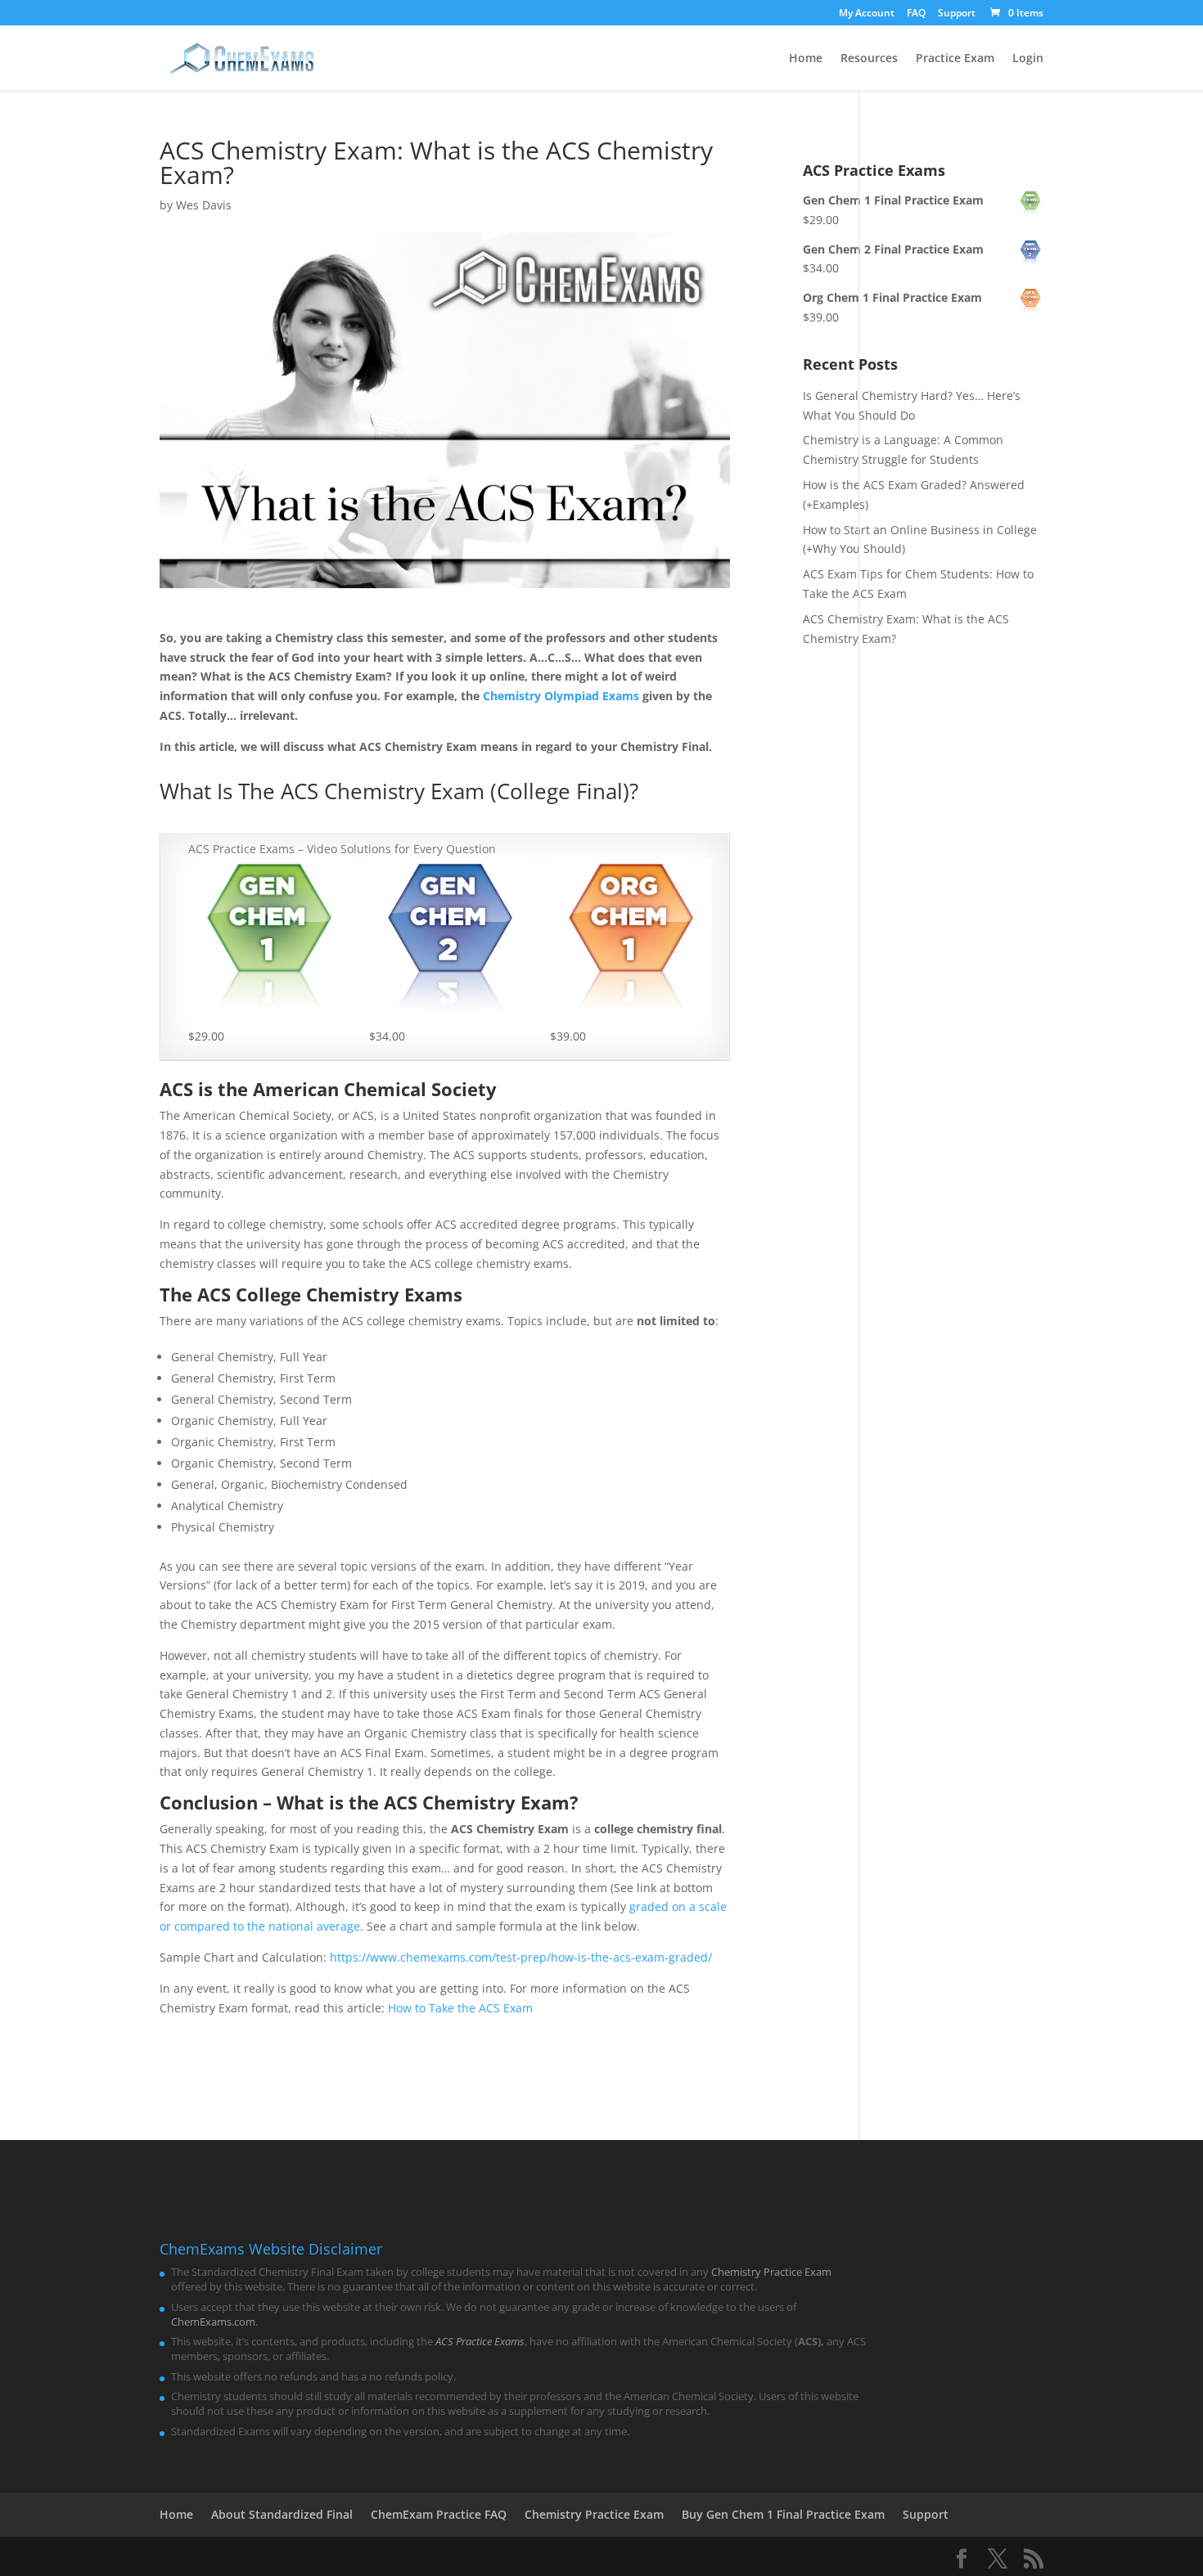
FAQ (916, 14)
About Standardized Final (282, 2514)
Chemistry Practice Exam (771, 2272)
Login (1028, 59)
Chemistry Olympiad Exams (561, 696)
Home (806, 59)
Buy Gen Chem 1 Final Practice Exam (783, 2514)
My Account (867, 14)
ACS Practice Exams (480, 2341)
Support (957, 14)
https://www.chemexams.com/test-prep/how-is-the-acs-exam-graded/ (521, 1957)
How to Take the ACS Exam (460, 2008)
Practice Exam (955, 59)
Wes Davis (204, 205)
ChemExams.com (213, 2322)
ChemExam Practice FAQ (439, 2514)
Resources (869, 59)
